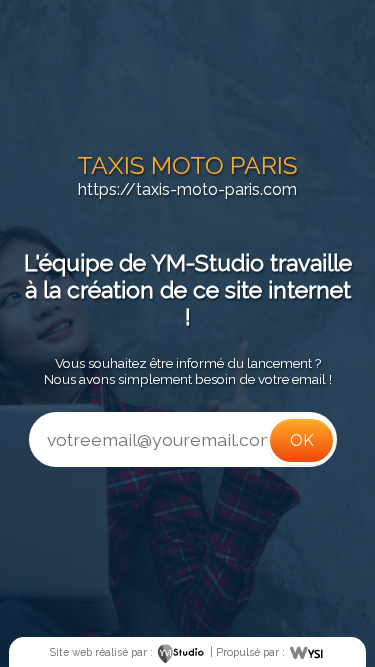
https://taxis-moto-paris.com (187, 189)
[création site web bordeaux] (181, 652)
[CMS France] (306, 652)
